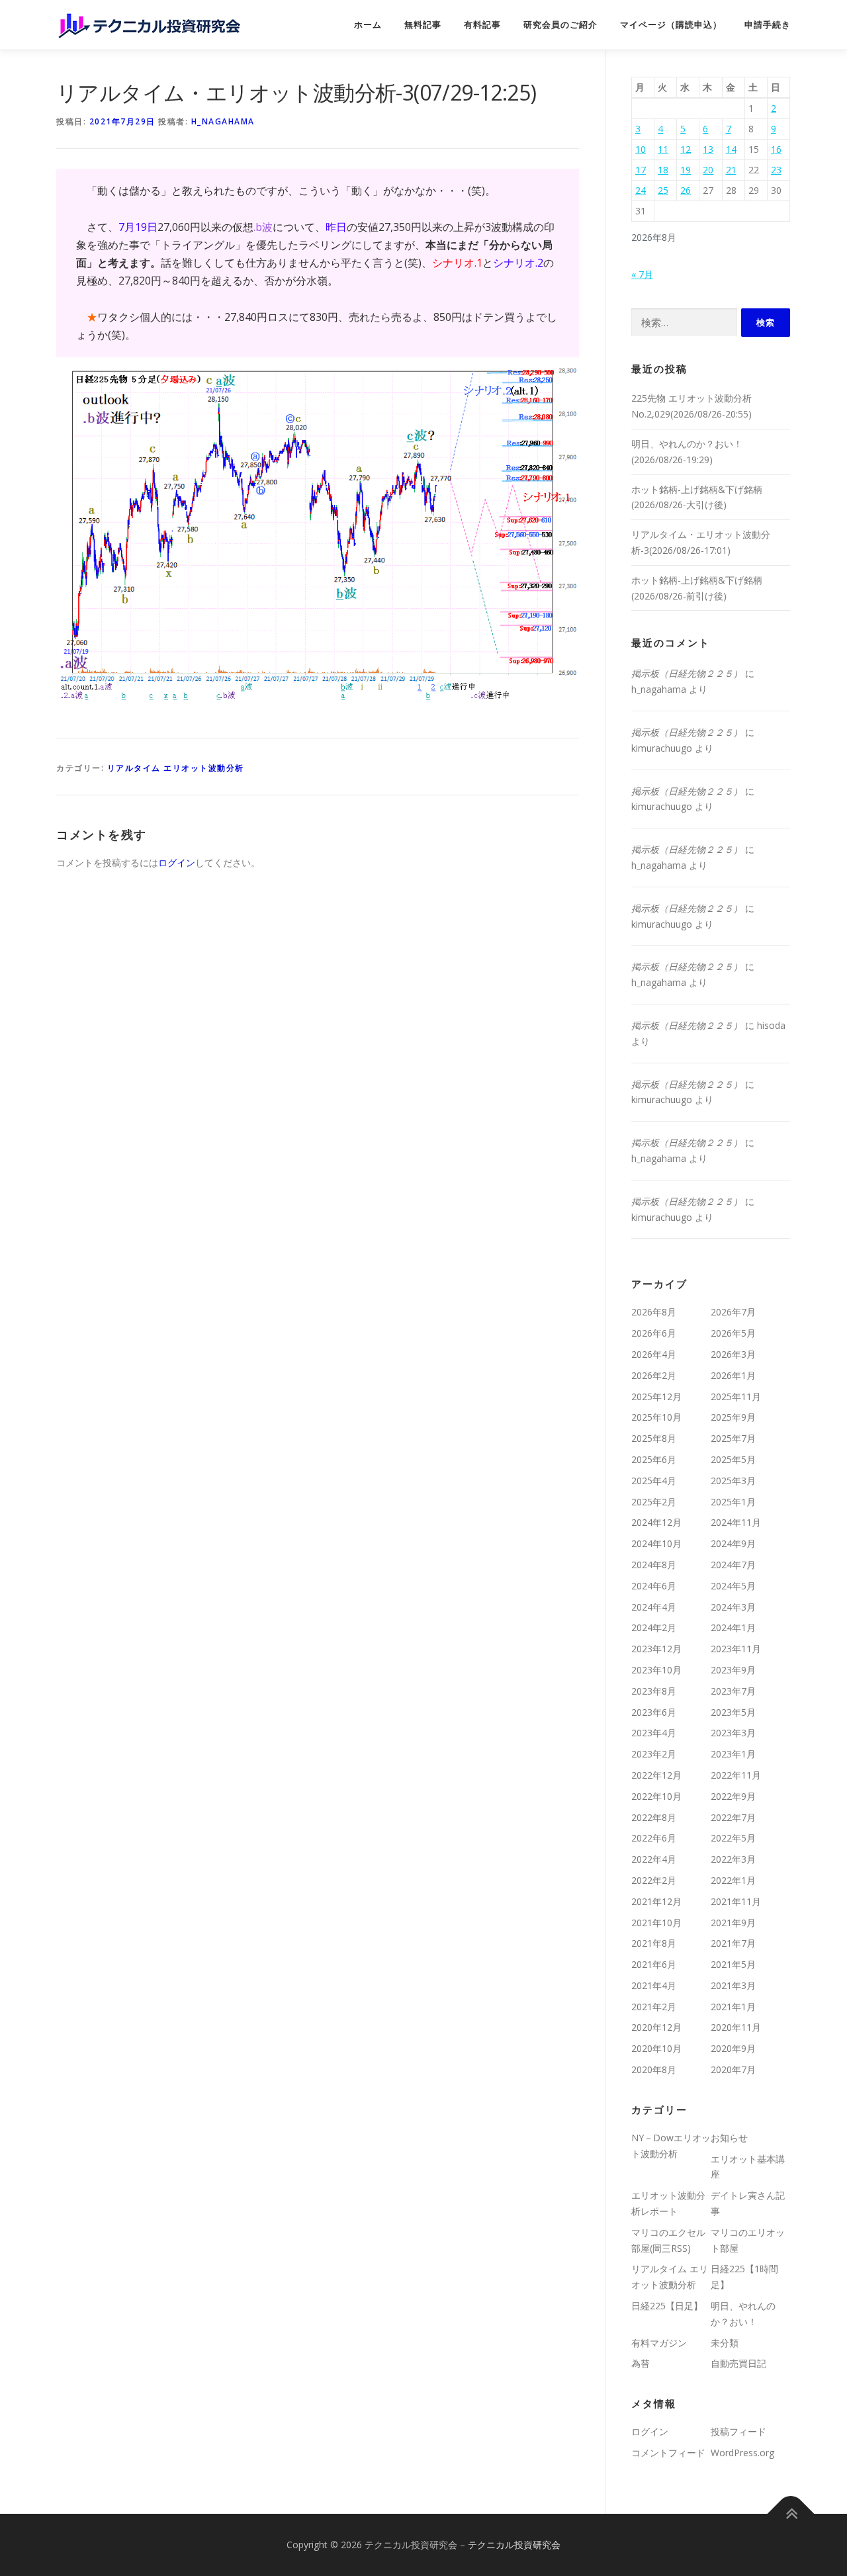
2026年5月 (733, 1333)
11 (663, 149)
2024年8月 (654, 1565)
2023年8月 (654, 1691)
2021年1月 (733, 2007)
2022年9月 (733, 1796)
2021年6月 (654, 1964)
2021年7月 (733, 1943)
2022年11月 (736, 1775)
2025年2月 (654, 1502)
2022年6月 (654, 1838)
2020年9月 (733, 2048)
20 (708, 170)
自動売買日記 (738, 2363)
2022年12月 (656, 1775)
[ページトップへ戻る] (791, 2513)
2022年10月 (656, 1796)
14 (731, 149)
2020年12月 (656, 2027)
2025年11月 (736, 1397)
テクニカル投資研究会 (514, 2545)
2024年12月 (656, 1522)
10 (641, 149)
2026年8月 (654, 1312)
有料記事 (482, 25)
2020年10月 (656, 2048)
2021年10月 (656, 1923)
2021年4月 (654, 1985)
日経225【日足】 (667, 2306)
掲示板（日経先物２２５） (687, 673)
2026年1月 (733, 1375)
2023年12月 (656, 1649)
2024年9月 (733, 1543)
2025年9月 (733, 1417)
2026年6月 (654, 1333)
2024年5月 (733, 1586)
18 (663, 170)
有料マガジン (659, 2343)
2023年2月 (654, 1754)
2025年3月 (733, 1481)
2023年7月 (733, 1691)
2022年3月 (733, 1859)
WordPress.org (742, 2453)
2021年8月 (654, 1943)
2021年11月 (736, 1901)
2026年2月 (654, 1375)
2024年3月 (733, 1607)
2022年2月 (654, 1880)
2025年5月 (733, 1459)
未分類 (725, 2343)
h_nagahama (223, 121)
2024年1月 (733, 1627)
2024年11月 (736, 1522)
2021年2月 (654, 2007)
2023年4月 (654, 1733)
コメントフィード (668, 2453)
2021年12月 (656, 1901)
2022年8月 (654, 1817)
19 (686, 170)
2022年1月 (733, 1880)
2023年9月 (733, 1670)
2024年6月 (654, 1586)
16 (776, 149)
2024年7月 (733, 1565)
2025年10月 (656, 1417)
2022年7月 (733, 1817)
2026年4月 (654, 1354)
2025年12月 (656, 1397)
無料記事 (423, 25)
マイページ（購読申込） (671, 25)
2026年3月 (733, 1354)
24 (641, 190)
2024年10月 (656, 1543)
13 (708, 149)
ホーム (368, 25)
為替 (641, 2363)
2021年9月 (733, 1923)
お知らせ (729, 2138)
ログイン (177, 863)
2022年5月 (733, 1838)
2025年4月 (654, 1481)
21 (731, 170)
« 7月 (642, 274)
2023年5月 (733, 1712)
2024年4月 (654, 1607)
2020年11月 (736, 2027)
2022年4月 (654, 1859)
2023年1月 (733, 1754)
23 (776, 170)
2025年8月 (654, 1438)
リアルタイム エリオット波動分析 (176, 768)
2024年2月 (654, 1627)
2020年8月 (654, 2069)
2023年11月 (736, 1649)
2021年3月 (733, 1985)
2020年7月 (733, 2069)
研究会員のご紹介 (560, 25)
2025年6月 (654, 1459)
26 (686, 190)
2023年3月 (733, 1733)
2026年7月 (733, 1312)
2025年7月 (733, 1438)
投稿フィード (738, 2431)
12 (686, 149)
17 (641, 170)
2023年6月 (654, 1712)
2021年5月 (733, 1964)
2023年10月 (656, 1670)
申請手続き (768, 25)
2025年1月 (733, 1502)
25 (663, 190)
